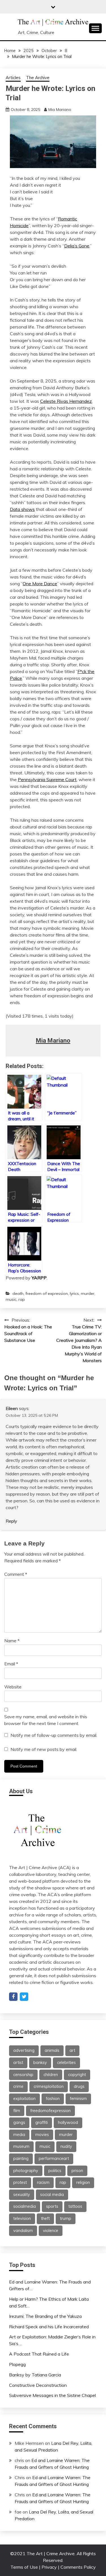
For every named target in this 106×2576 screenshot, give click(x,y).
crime (18, 2086)
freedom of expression (47, 1293)
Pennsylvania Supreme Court (47, 779)
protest (20, 2182)
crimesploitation (49, 2086)
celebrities (66, 2063)
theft (45, 2218)
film (17, 2111)
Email (11, 1664)
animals (52, 2050)
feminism (78, 2099)
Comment (16, 1574)
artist (18, 2063)
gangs (19, 2123)
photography (26, 2171)
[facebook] (13, 1997)
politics (55, 2171)
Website (13, 1687)
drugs (79, 2086)
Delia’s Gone (77, 246)
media (19, 2135)
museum (21, 2146)
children (51, 2075)
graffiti (42, 2123)
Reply (11, 1521)
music (11, 1299)
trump (66, 2218)
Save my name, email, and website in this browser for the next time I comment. (46, 1720)
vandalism (23, 2231)
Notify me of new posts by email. (44, 1749)
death (18, 1293)
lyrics (74, 1293)
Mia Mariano (60, 110)
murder (88, 1293)
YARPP (39, 1278)
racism (43, 2182)
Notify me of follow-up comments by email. (54, 1735)
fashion (53, 2099)
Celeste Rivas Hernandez (66, 401)
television (22, 2218)
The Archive (38, 78)
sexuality (22, 2195)
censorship (23, 2075)
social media (52, 2195)
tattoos (75, 2206)
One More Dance (40, 584)
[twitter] (24, 1997)
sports (52, 2206)
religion (83, 2182)
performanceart (54, 2159)
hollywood (68, 2123)
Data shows (22, 509)
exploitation (24, 2099)
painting (21, 2159)
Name (12, 1641)
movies (42, 2135)
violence (51, 2231)
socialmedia (25, 2206)
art (72, 2050)
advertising (24, 2050)
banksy (40, 2063)
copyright (77, 2075)
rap (22, 1299)
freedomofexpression (50, 2111)
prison (77, 2171)
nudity (66, 2146)
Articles (13, 78)
